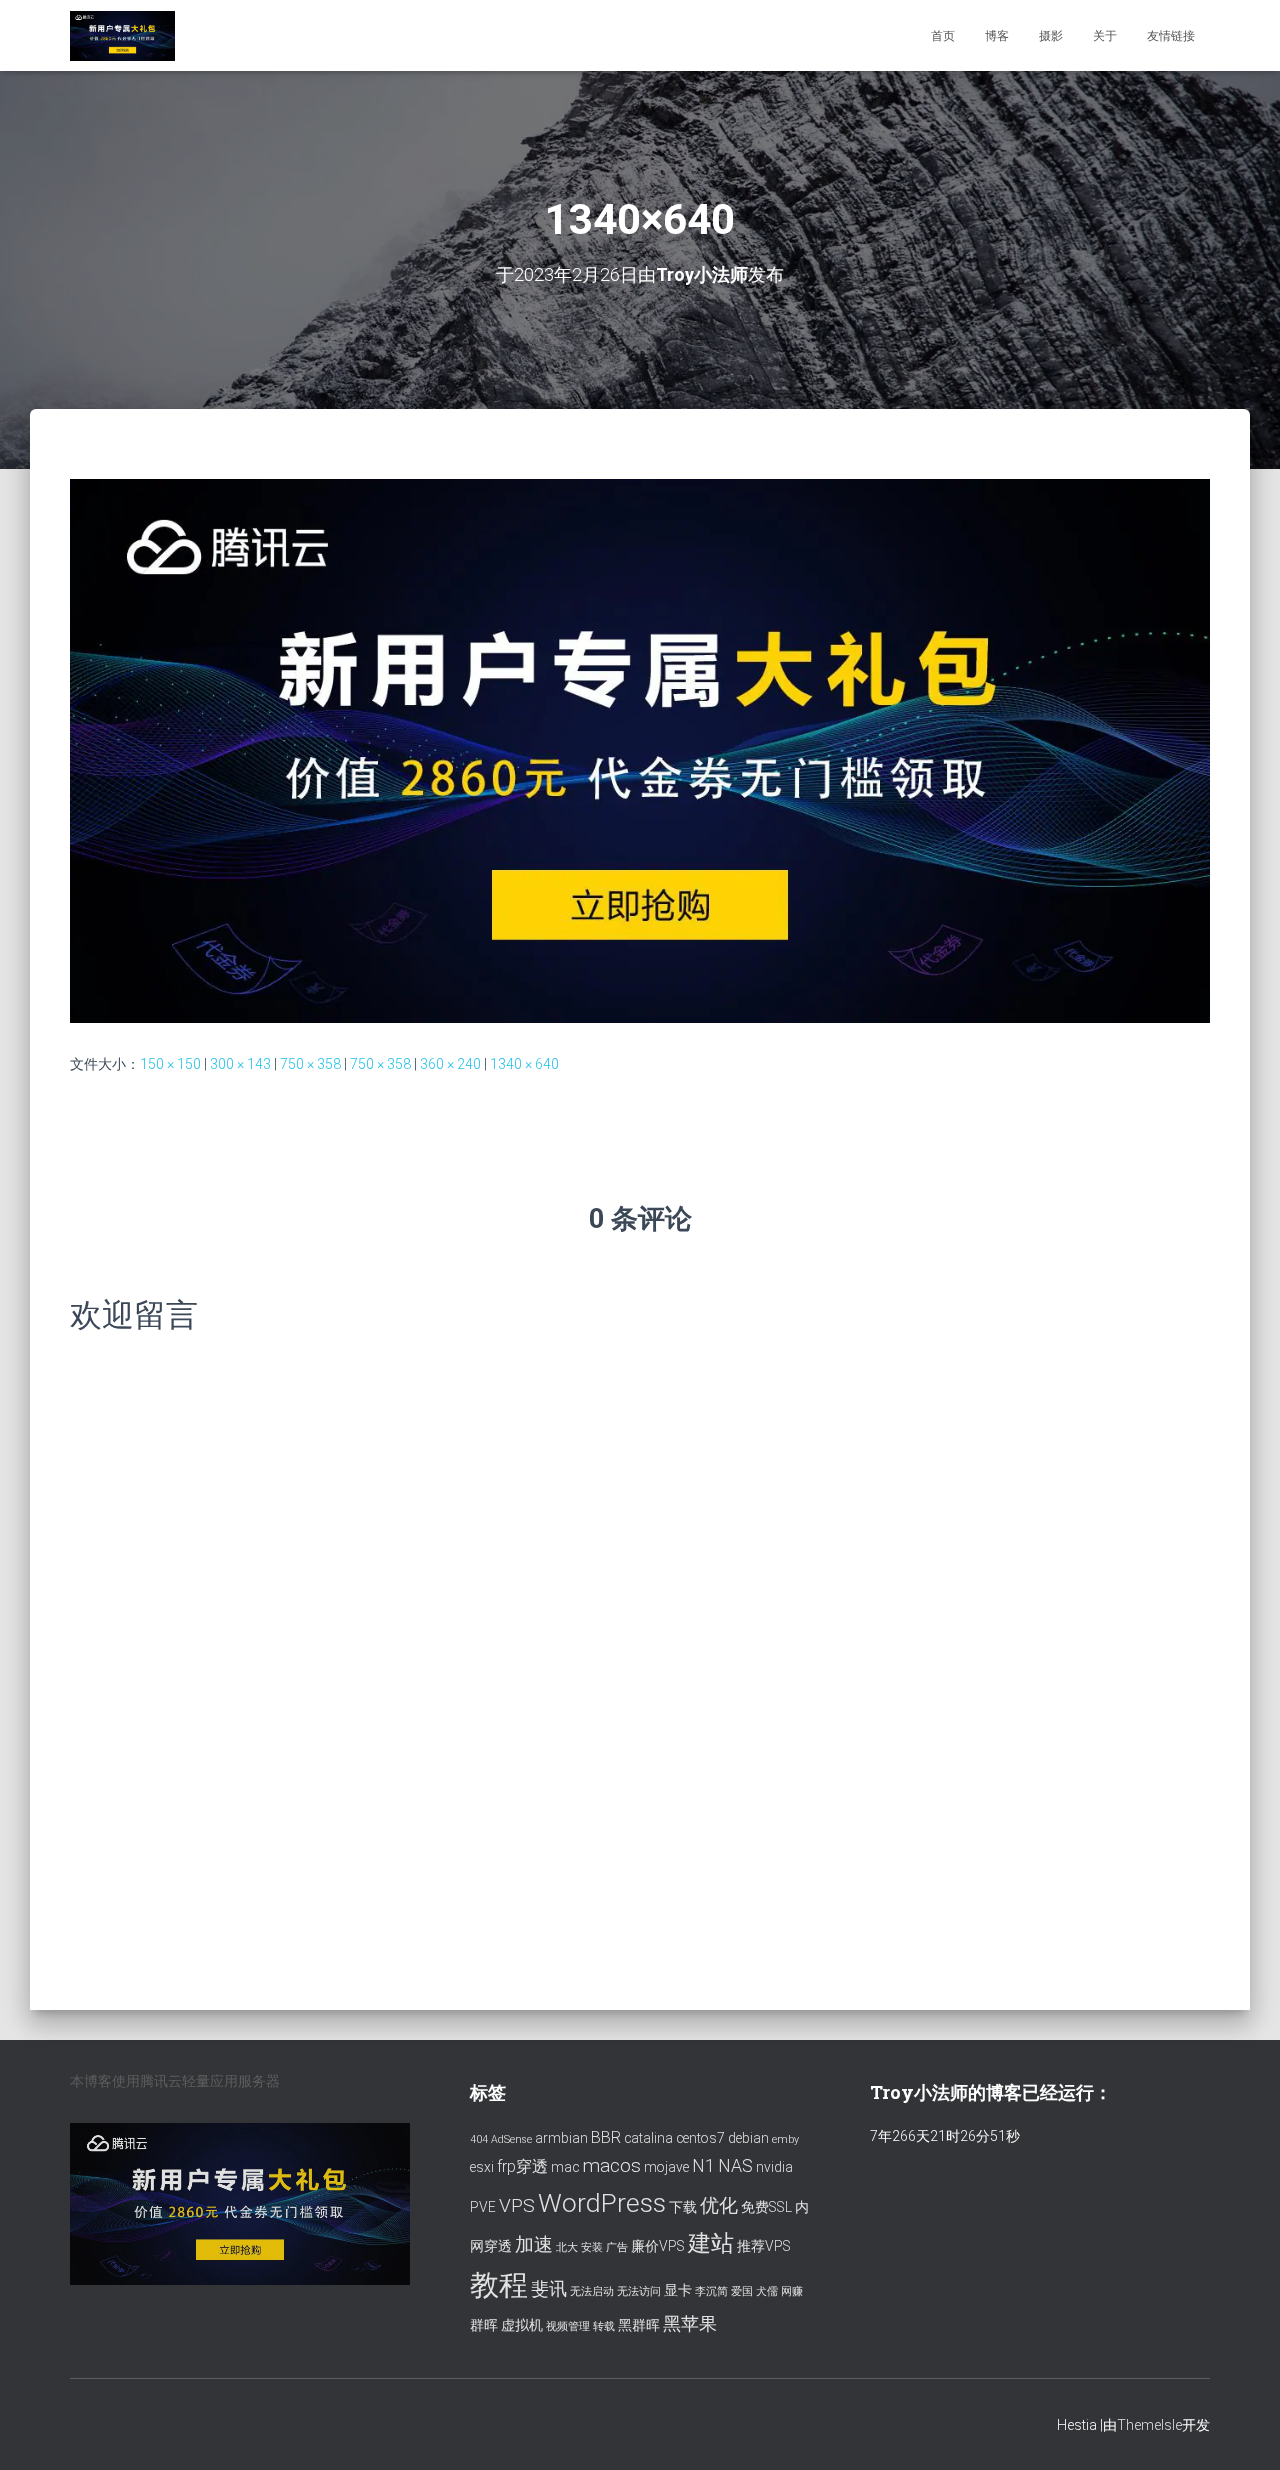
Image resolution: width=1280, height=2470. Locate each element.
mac (565, 2167)
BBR (606, 2137)
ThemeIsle (1149, 2425)
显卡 (678, 2290)
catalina (648, 2138)
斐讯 (549, 2289)
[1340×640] (640, 750)
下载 (683, 2207)
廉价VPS (658, 2246)
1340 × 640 (524, 1064)
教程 (499, 2285)
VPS (517, 2205)
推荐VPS (764, 2246)
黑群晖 (639, 2325)
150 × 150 (170, 1064)
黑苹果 (690, 2324)
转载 (604, 2326)
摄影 (1051, 36)
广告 (617, 2247)
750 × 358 (310, 1064)
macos (611, 2165)
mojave (666, 2167)
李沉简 (711, 2291)
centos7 (700, 2138)
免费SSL (766, 2207)
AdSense (511, 2139)
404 (479, 2139)
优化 (719, 2205)
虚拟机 (522, 2325)
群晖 (484, 2325)
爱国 (742, 2291)
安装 (592, 2247)
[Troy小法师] (122, 36)
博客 (997, 36)
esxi (482, 2167)
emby (785, 2139)
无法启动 (592, 2291)
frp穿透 (522, 2166)
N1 (703, 2166)
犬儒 (767, 2291)
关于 (1105, 36)
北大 (567, 2247)
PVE (483, 2207)
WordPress (602, 2202)
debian (748, 2138)
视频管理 (568, 2326)
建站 (711, 2243)
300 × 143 (240, 1064)
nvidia (774, 2167)
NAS (735, 2166)
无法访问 (639, 2291)
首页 (943, 36)
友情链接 (1171, 36)
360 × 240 (450, 1064)
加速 (534, 2244)
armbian (561, 2138)
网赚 (792, 2291)
